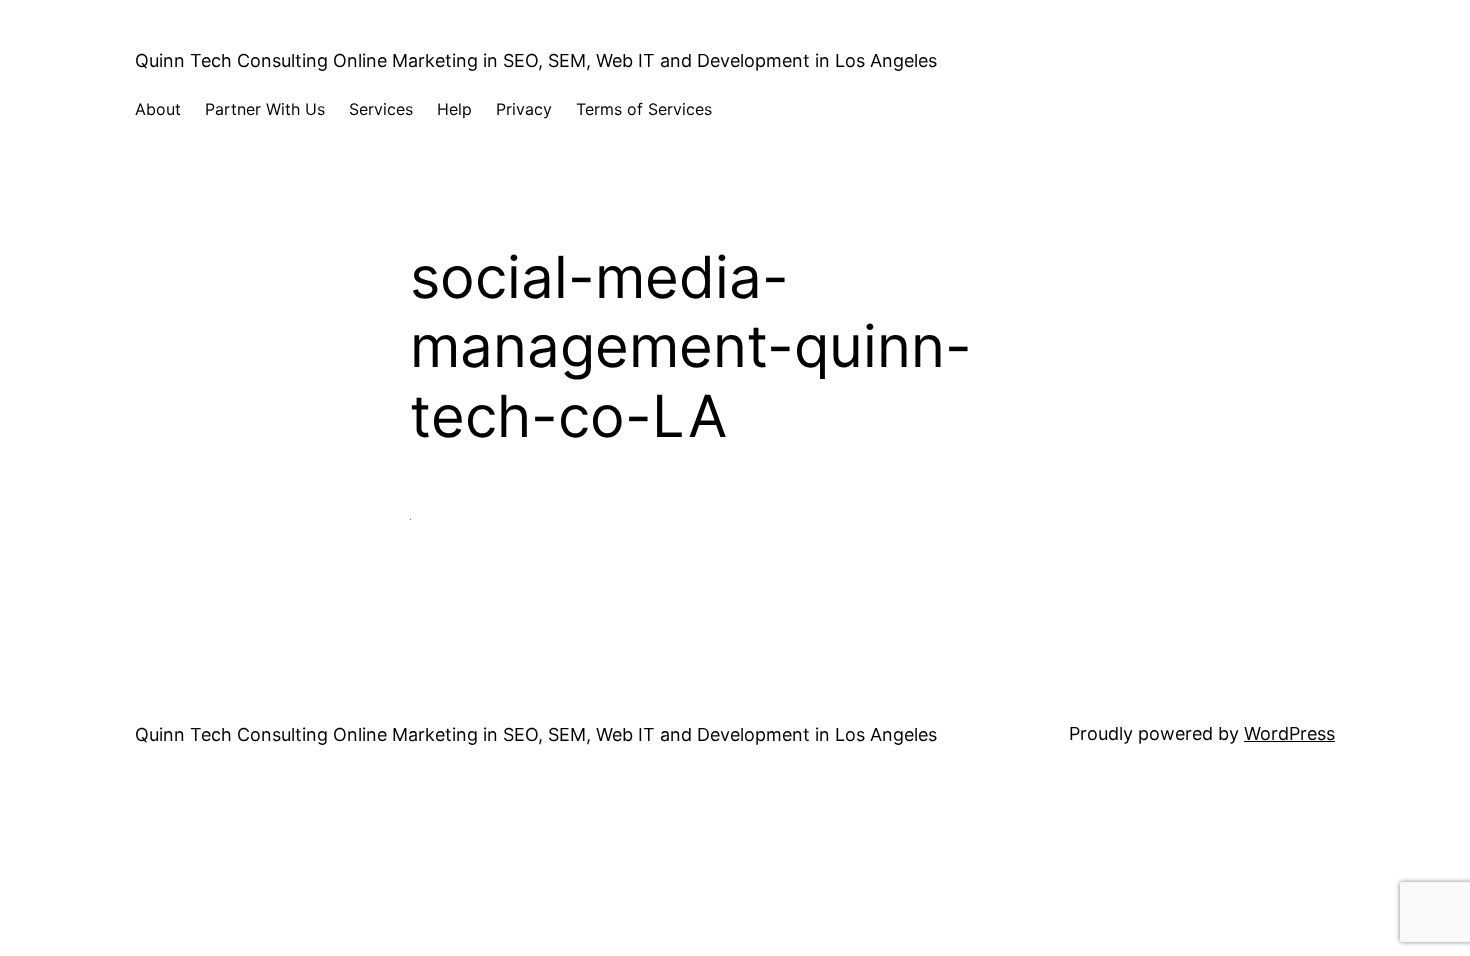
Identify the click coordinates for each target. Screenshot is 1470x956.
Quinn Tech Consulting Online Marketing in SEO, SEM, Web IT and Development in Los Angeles (536, 60)
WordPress (1289, 733)
